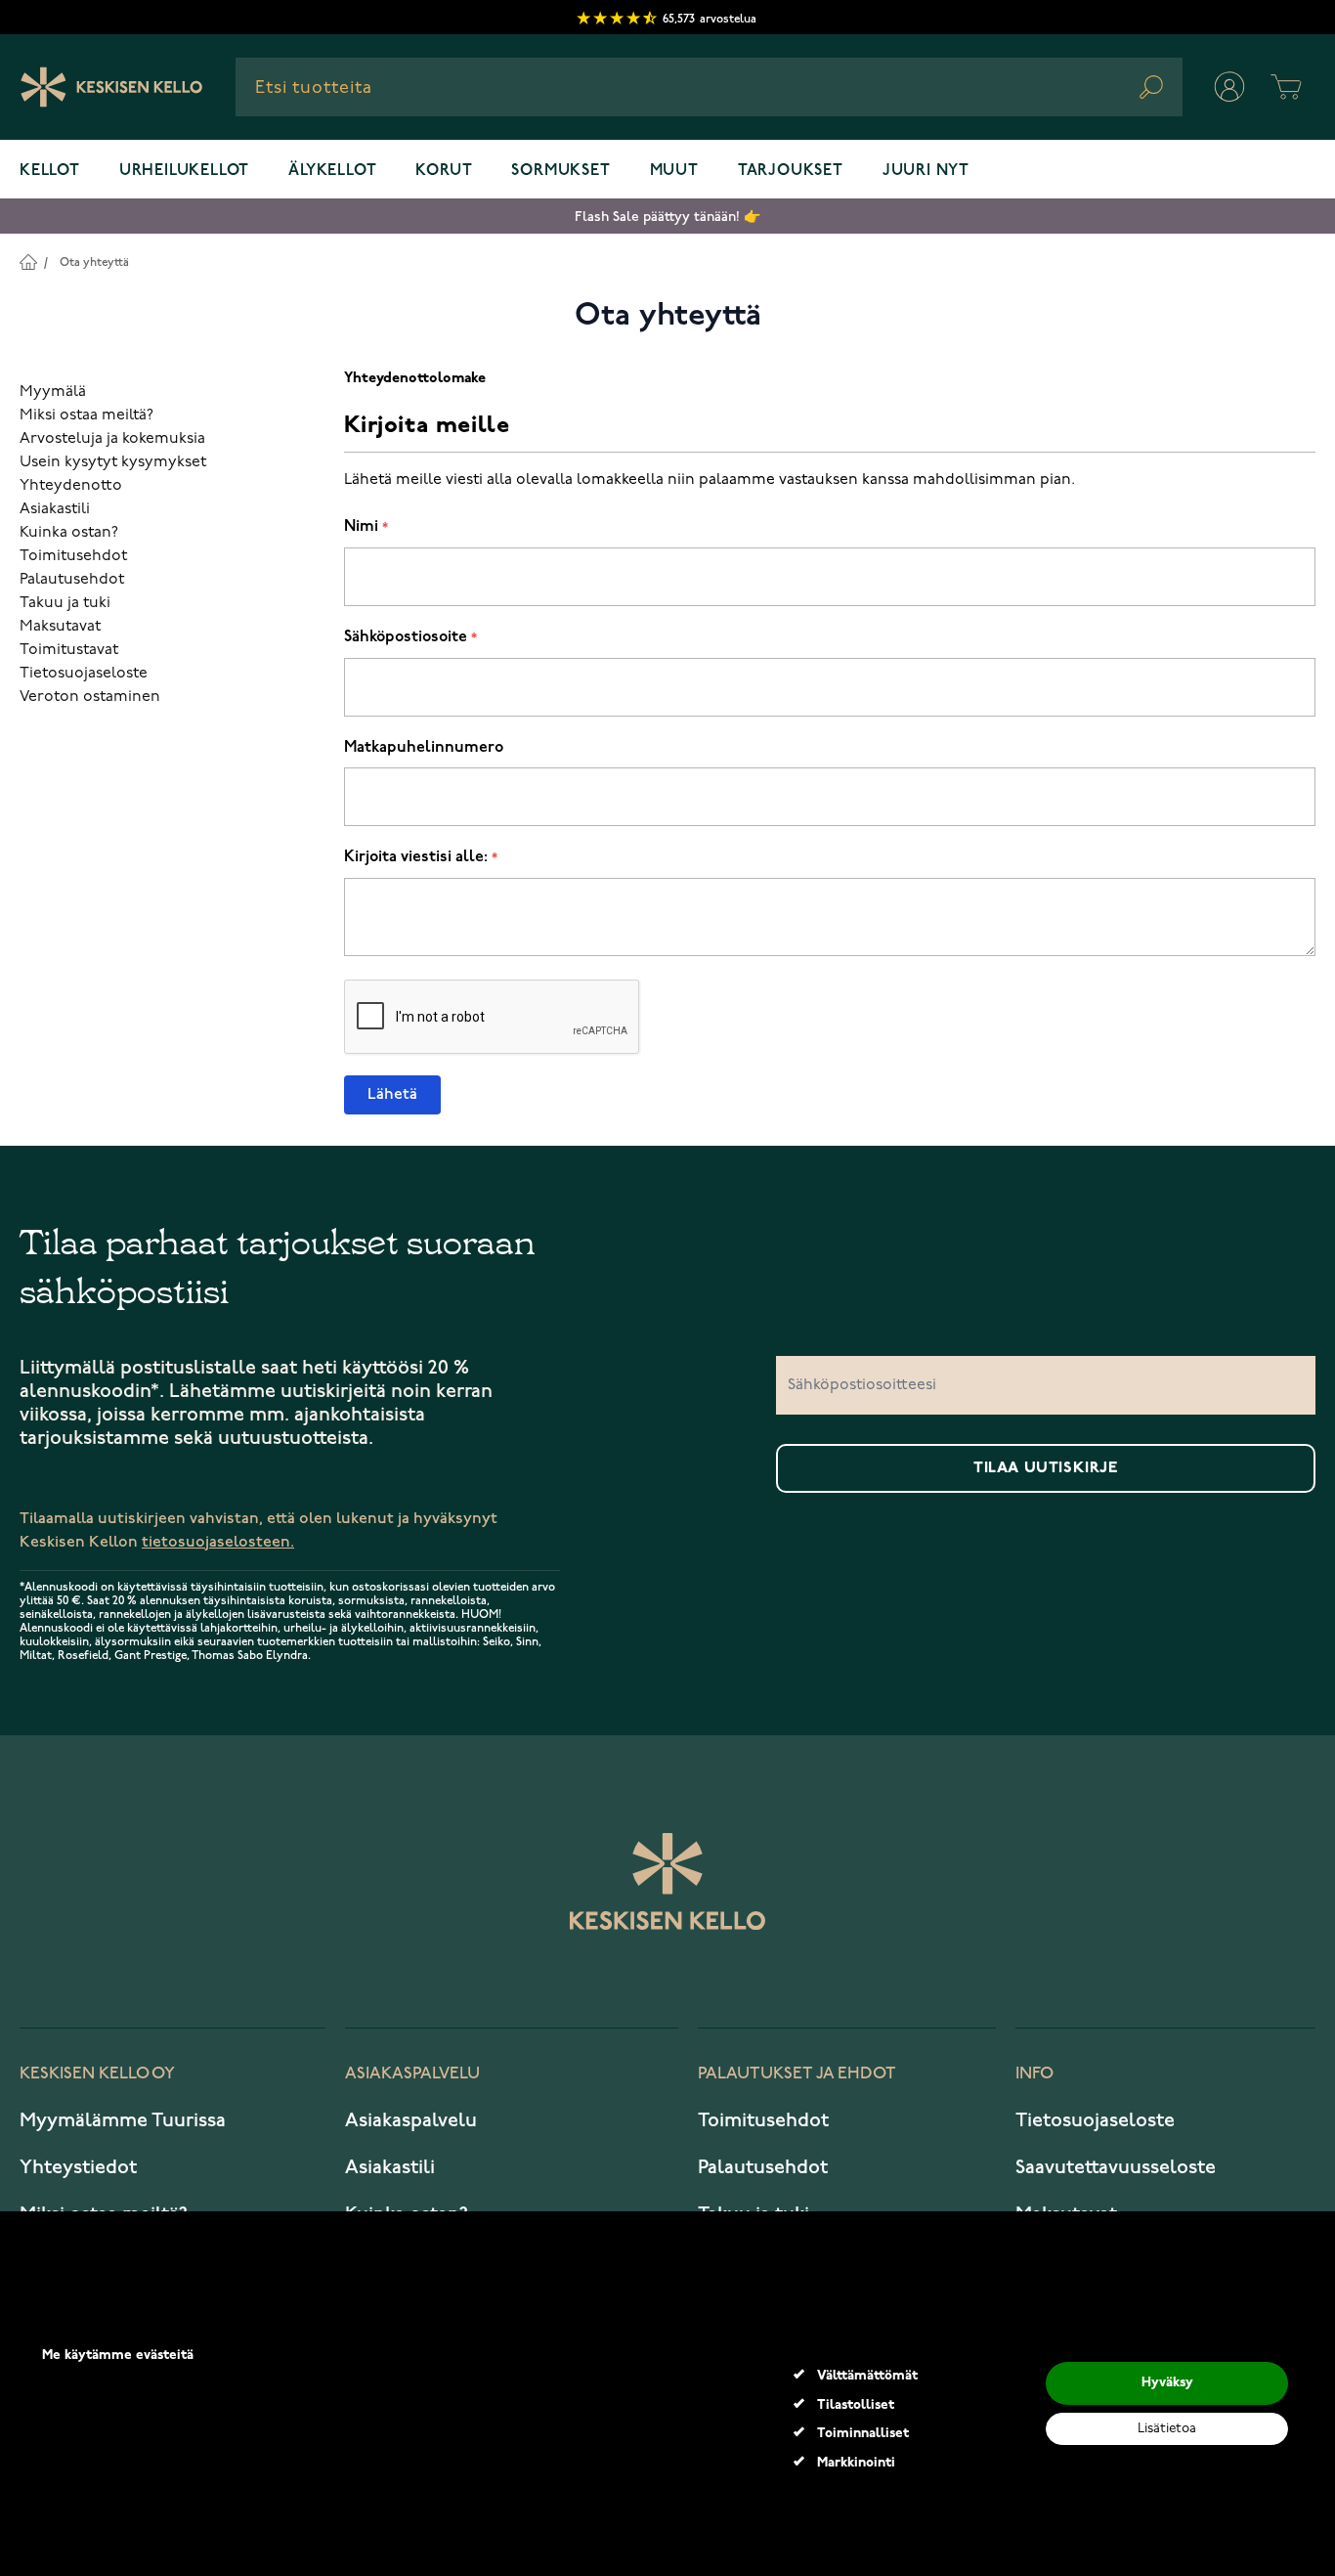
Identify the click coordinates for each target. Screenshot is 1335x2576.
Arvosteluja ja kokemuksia (112, 439)
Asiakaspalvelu (411, 2120)
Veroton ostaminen (90, 697)
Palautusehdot (72, 580)
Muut (674, 171)
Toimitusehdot (73, 556)
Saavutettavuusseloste (1116, 2167)
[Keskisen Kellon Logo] (112, 87)
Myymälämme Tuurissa (123, 2120)
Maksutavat (60, 627)
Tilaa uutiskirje (1046, 1468)
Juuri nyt (926, 171)
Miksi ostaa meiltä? (86, 415)
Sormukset (560, 171)
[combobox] (709, 87)
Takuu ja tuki (65, 603)
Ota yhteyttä (94, 262)
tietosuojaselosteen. (218, 1542)
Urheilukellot (184, 171)
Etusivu (28, 262)
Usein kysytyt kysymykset (113, 462)
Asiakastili (55, 509)
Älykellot (332, 171)
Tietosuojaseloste (84, 674)
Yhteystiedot (78, 2167)
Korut (444, 171)
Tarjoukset (791, 171)
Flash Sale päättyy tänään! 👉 (667, 217)
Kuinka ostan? (69, 533)
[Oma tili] (1229, 87)
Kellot (50, 171)
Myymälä (53, 392)
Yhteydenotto (71, 486)
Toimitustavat (69, 650)
